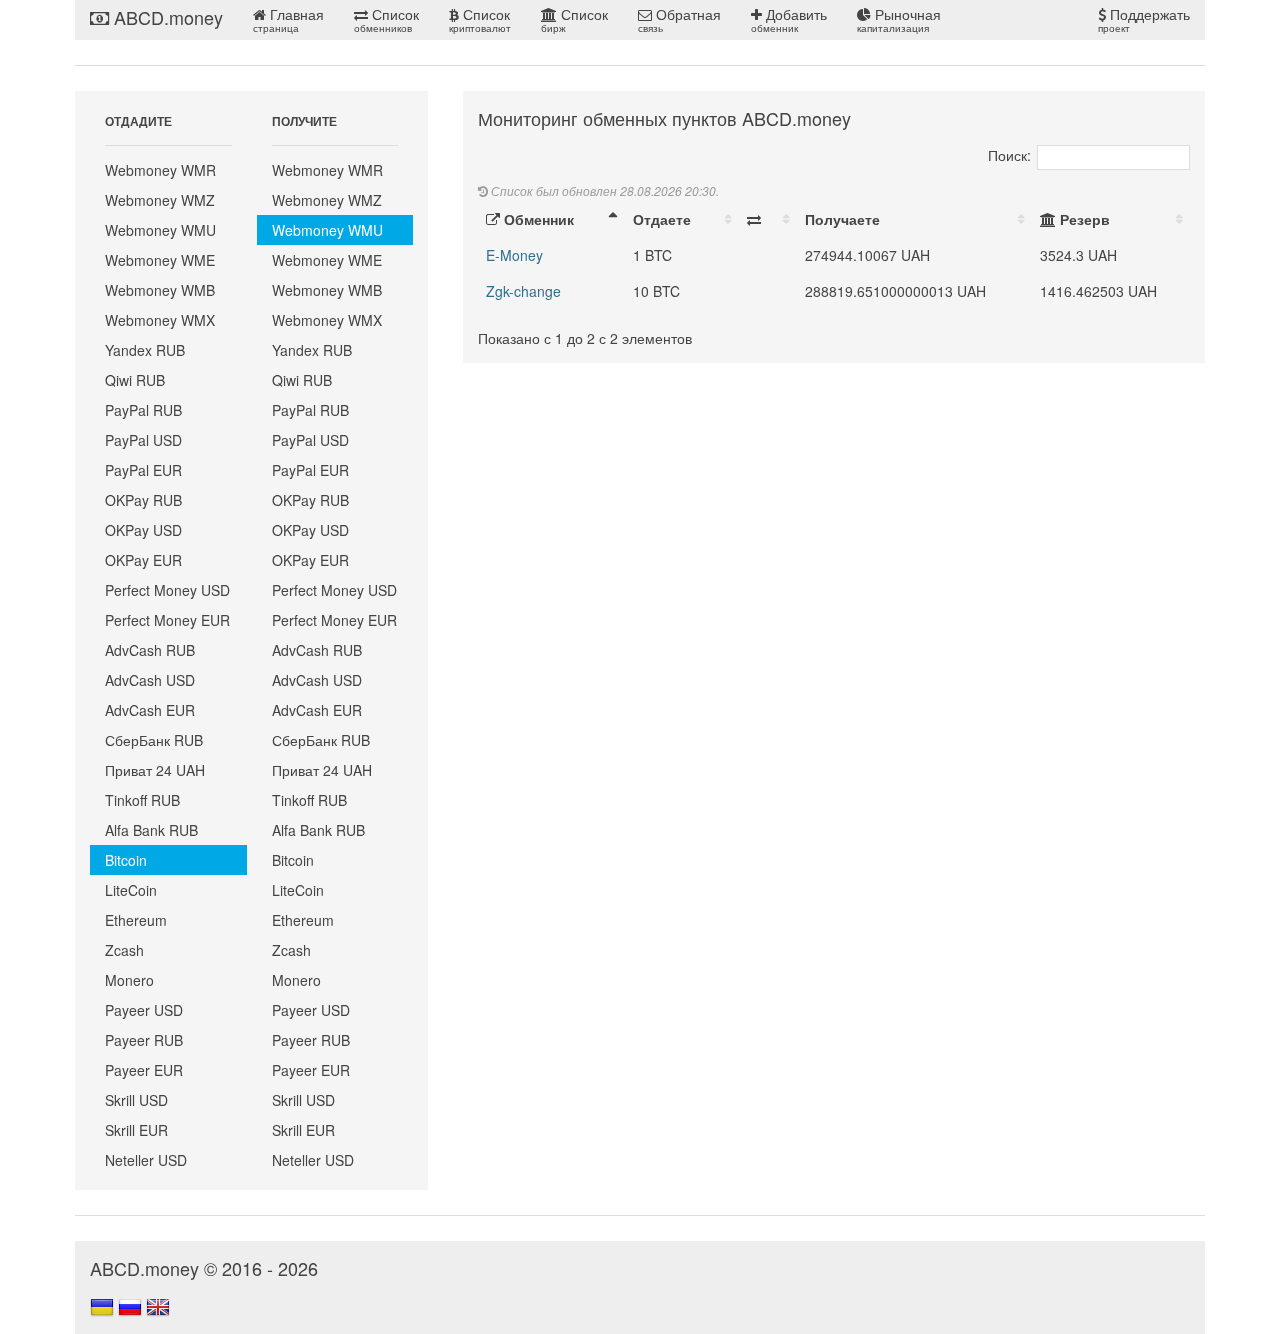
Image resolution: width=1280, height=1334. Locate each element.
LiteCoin (131, 890)
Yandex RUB (145, 350)
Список (386, 19)
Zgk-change (523, 291)
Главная (288, 19)
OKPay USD (143, 530)
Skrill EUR (136, 1130)
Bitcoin (126, 860)
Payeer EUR (144, 1070)
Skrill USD (136, 1100)
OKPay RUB (143, 500)
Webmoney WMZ (160, 200)
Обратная (679, 19)
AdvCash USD (150, 680)
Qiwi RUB (135, 380)
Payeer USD (144, 1010)
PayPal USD (143, 440)
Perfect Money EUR (167, 620)
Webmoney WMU (160, 230)
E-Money (514, 255)
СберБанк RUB (154, 740)
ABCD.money (166, 17)
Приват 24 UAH (155, 770)
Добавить (789, 19)
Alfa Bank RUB (151, 830)
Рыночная (899, 19)
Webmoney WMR (160, 170)
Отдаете (662, 219)
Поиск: (1009, 155)
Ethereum (136, 920)
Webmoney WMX (160, 320)
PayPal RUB (143, 410)
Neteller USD (146, 1160)
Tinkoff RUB (142, 800)
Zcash (124, 950)
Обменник (537, 219)
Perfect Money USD (167, 590)
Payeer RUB (144, 1040)
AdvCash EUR (150, 710)
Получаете (842, 219)
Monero (129, 980)
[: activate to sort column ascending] (768, 219)
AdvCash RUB (150, 650)
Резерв (1083, 219)
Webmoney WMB (160, 290)
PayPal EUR (143, 470)
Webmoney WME (160, 260)
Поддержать (1144, 19)
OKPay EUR (143, 560)
